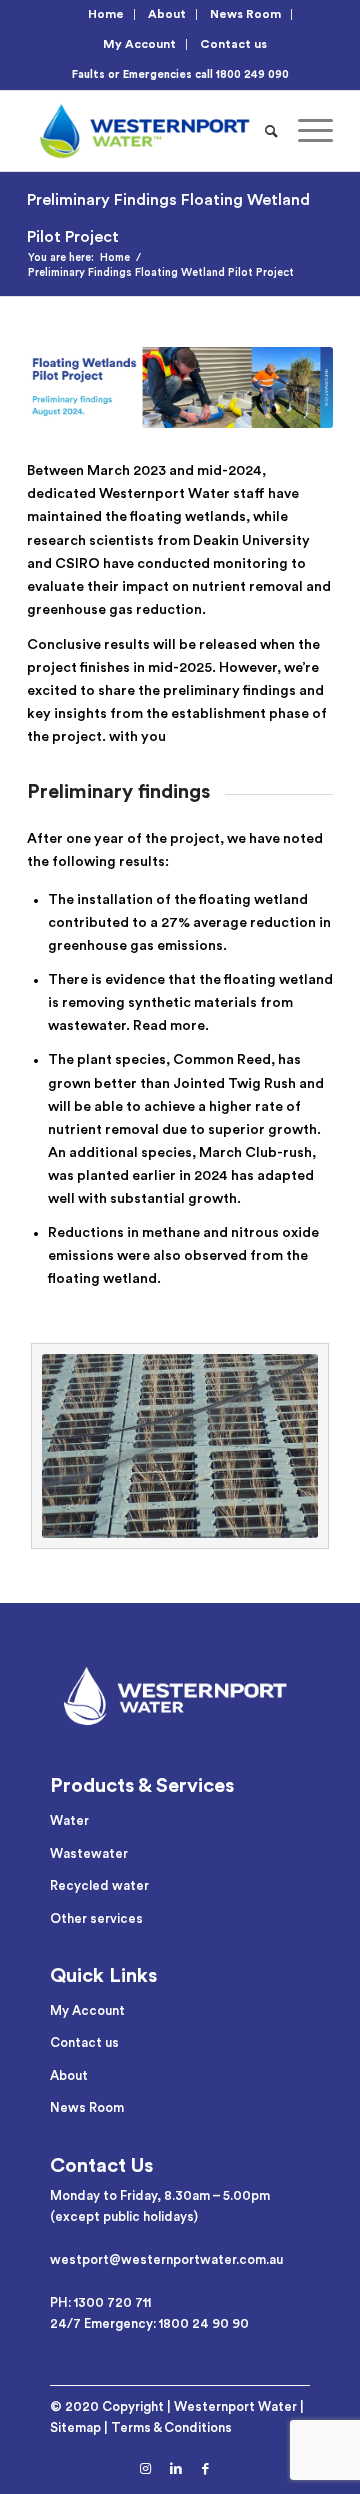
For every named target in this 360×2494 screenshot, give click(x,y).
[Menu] (305, 131)
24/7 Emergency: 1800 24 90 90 (149, 2323)
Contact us (233, 44)
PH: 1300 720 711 (100, 2302)
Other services (96, 1918)
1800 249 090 (252, 74)
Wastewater (89, 1853)
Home (106, 14)
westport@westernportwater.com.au (166, 2259)
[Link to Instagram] (146, 2469)
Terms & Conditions (171, 2427)
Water (69, 1820)
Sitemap (75, 2427)
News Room (245, 14)
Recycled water (99, 1885)
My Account (139, 44)
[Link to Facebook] (206, 2469)
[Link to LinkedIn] (176, 2469)
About (167, 14)
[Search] (271, 131)
